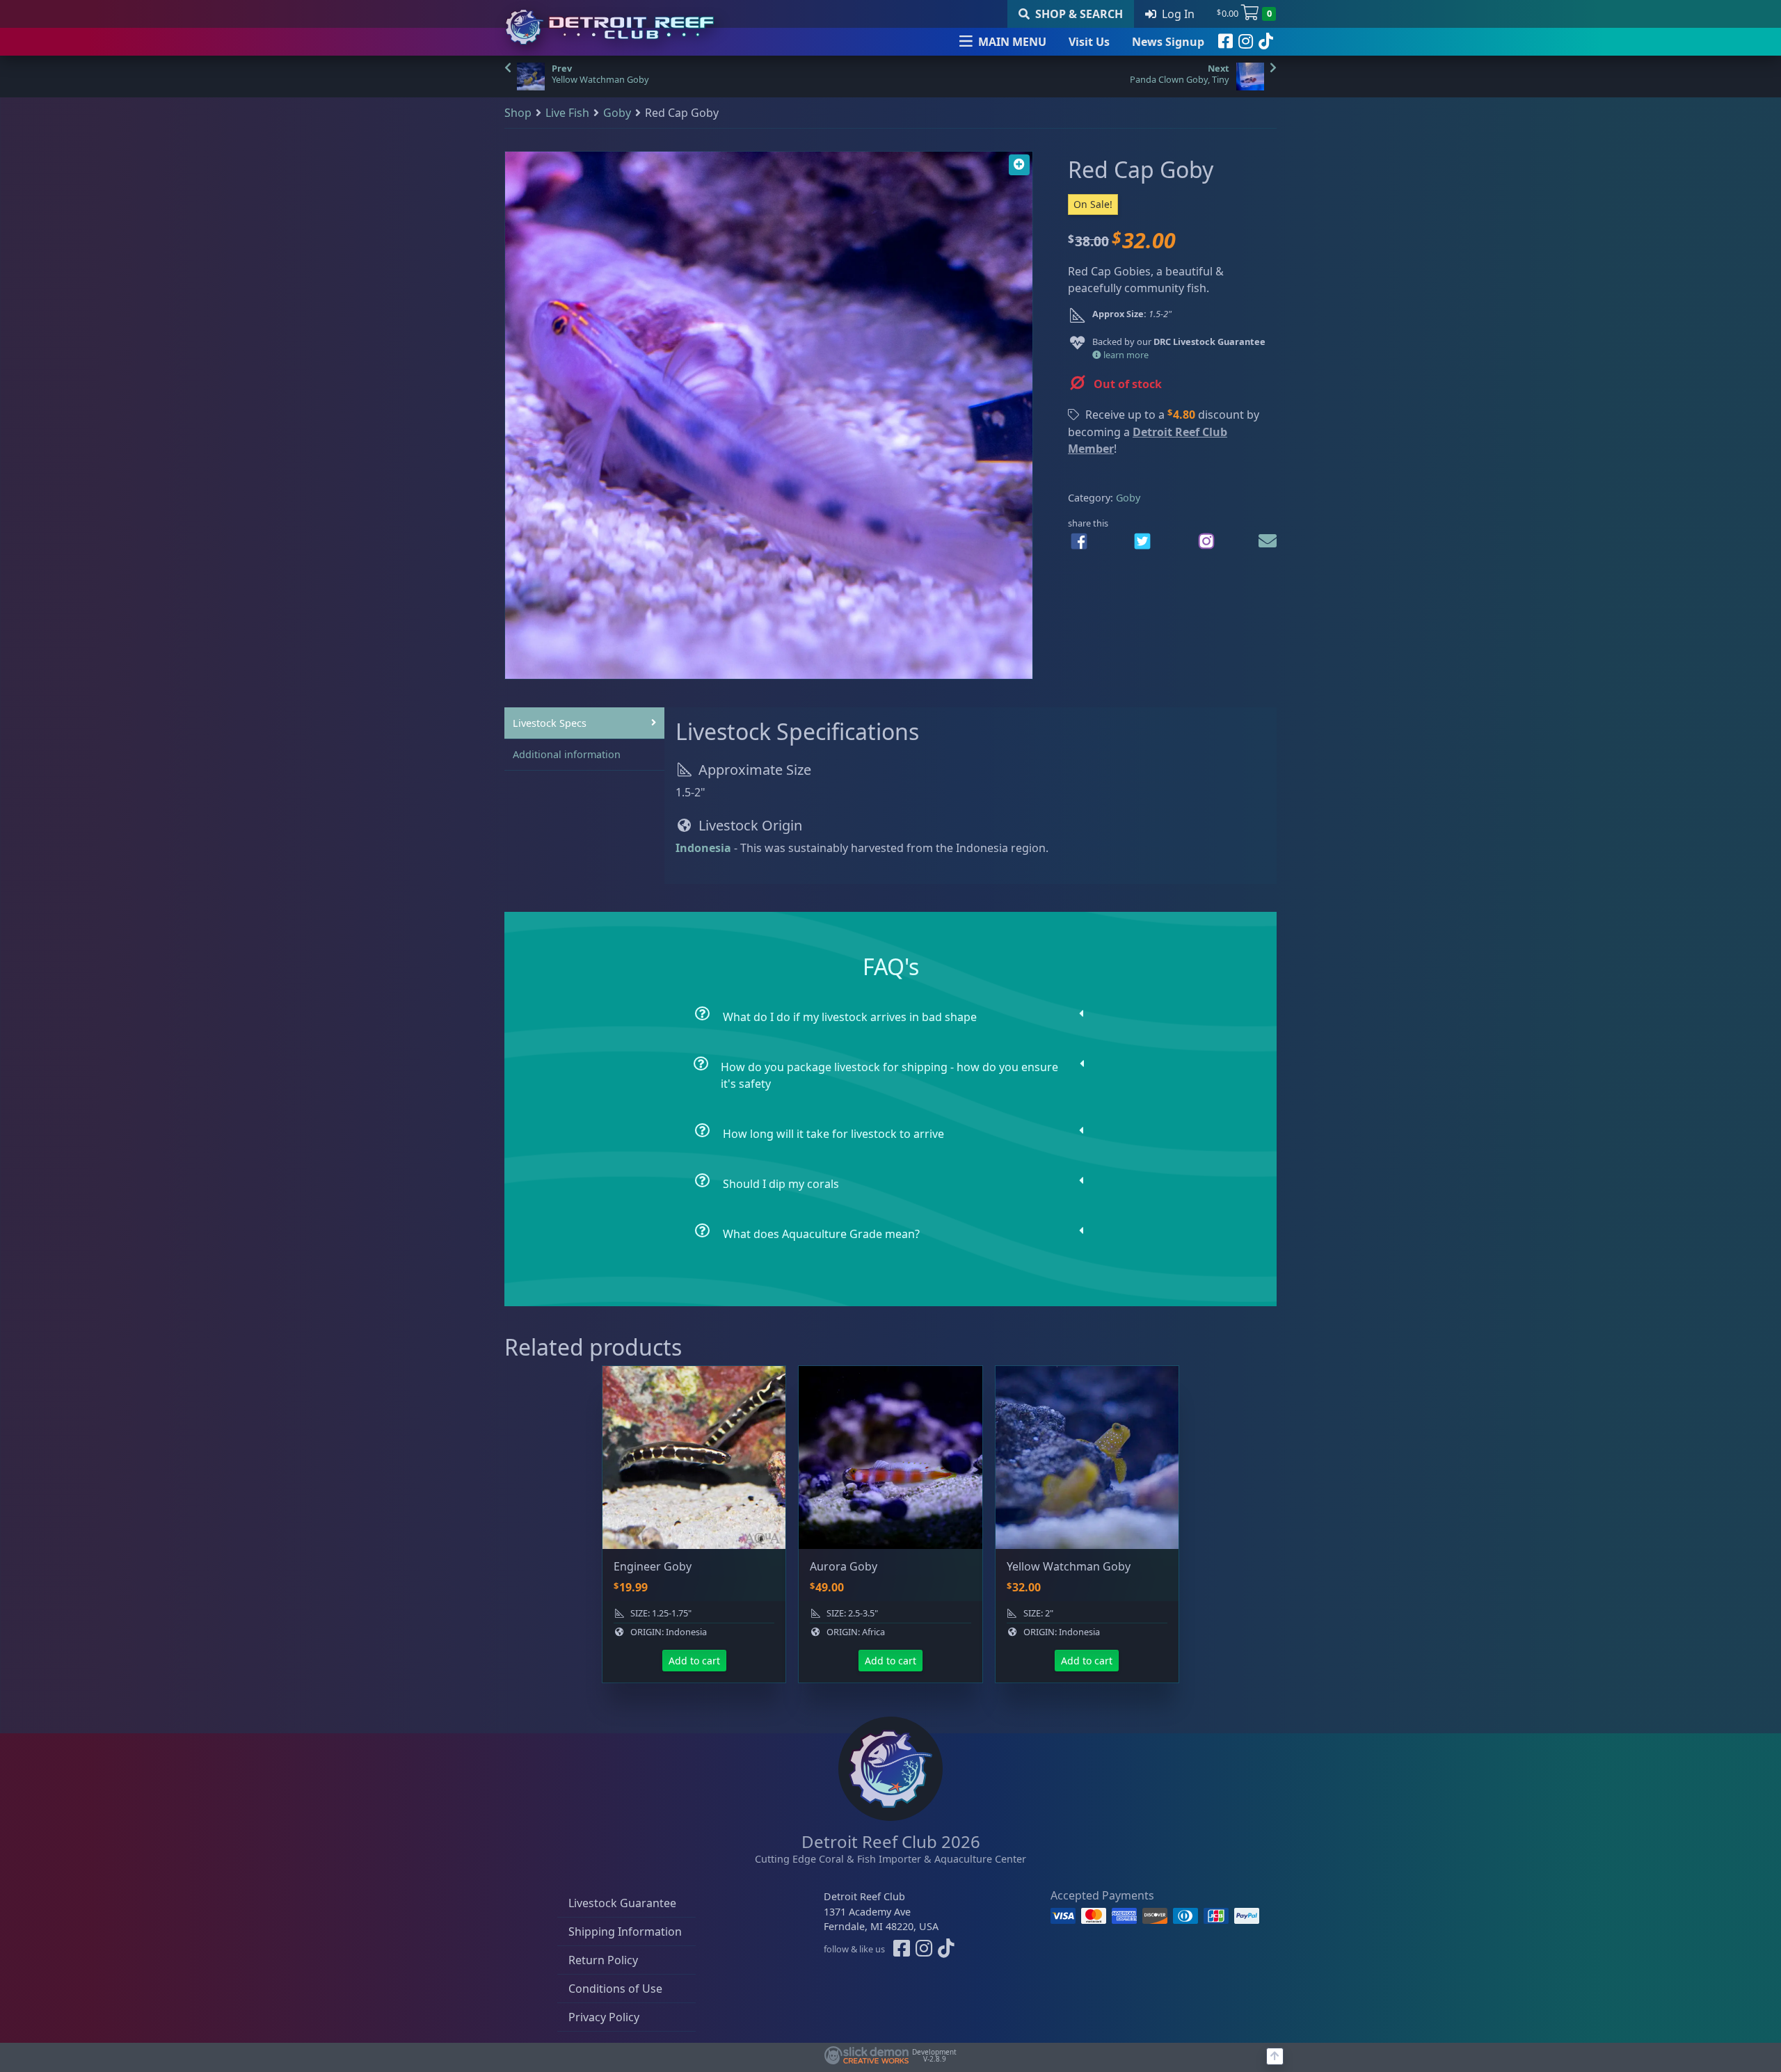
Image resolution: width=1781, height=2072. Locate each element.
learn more (1125, 355)
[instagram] (1246, 42)
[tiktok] (1266, 42)
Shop (518, 113)
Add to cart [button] (694, 1661)
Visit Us (1089, 42)
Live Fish (567, 113)
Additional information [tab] (567, 754)
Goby (617, 113)
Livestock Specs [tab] (550, 723)
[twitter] (1142, 541)
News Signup (1168, 42)
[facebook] (1225, 42)
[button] (1019, 165)
